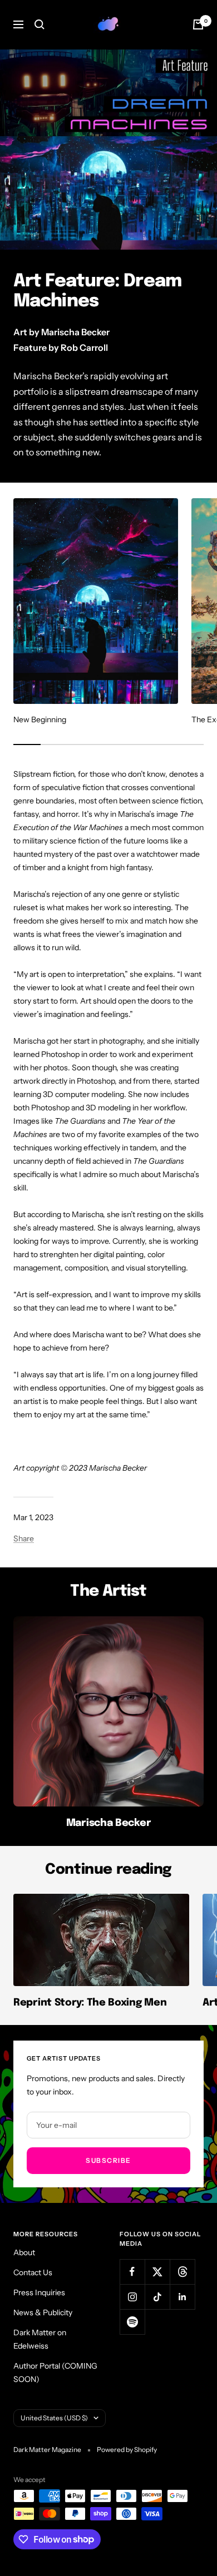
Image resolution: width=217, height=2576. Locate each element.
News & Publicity (43, 2312)
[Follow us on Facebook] (132, 2272)
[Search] (40, 24)
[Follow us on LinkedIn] (182, 2297)
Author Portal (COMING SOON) (55, 2372)
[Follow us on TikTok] (157, 2297)
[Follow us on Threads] (182, 2272)
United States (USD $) (54, 2418)
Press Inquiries (39, 2292)
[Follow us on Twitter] (157, 2272)
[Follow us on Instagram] (132, 2297)
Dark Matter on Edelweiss (40, 2339)
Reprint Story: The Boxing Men (90, 2003)
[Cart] (198, 24)
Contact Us (33, 2272)
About (24, 2252)
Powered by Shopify (127, 2450)
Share (24, 1538)
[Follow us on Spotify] (132, 2322)
